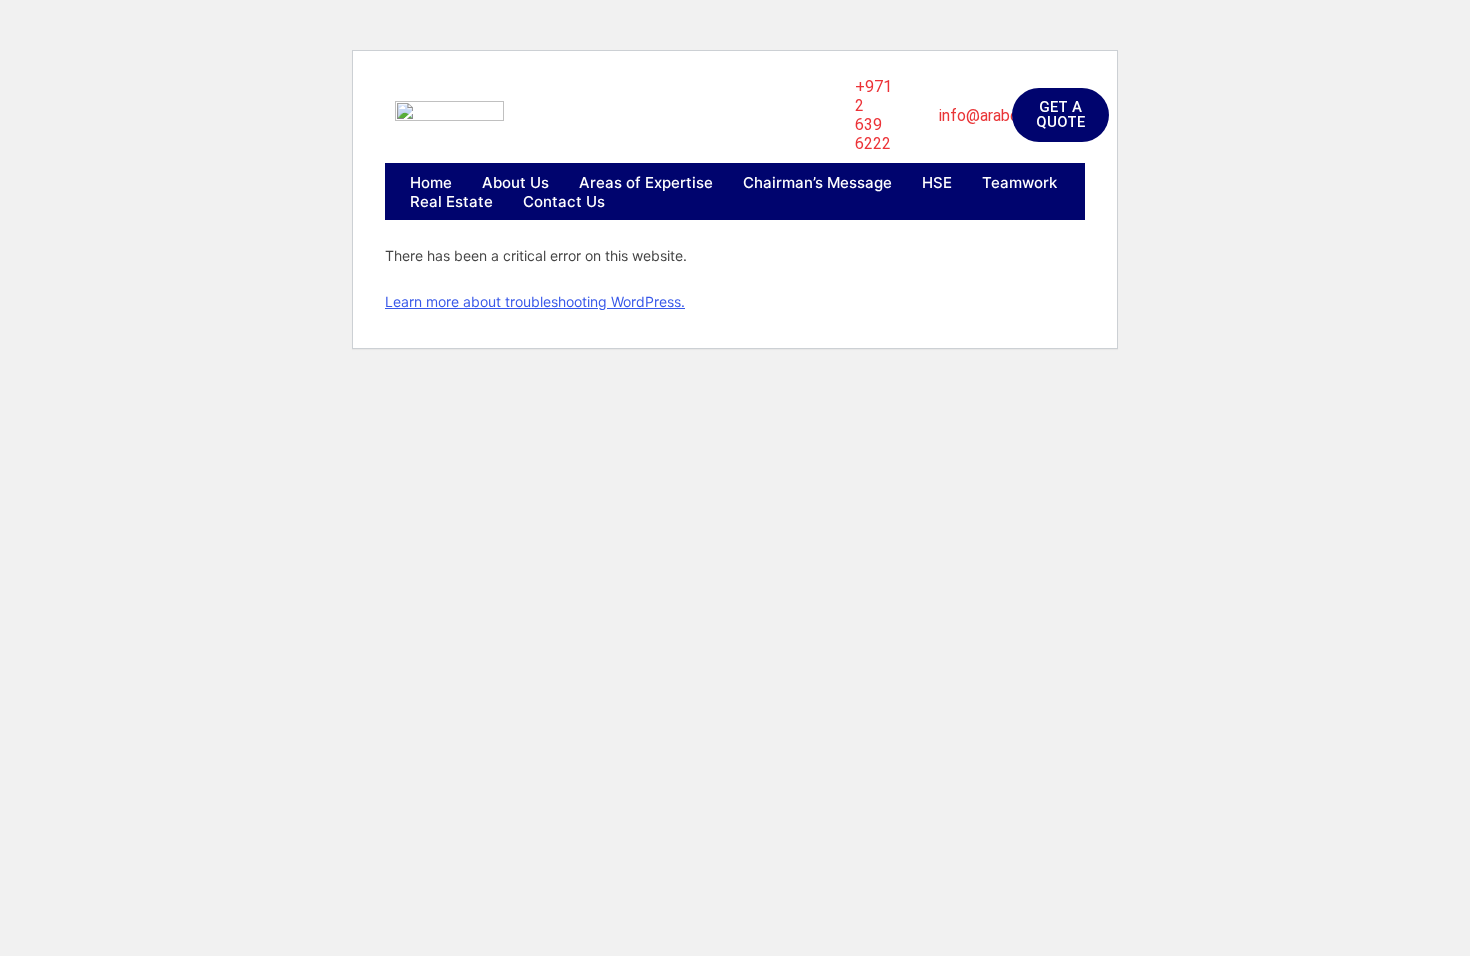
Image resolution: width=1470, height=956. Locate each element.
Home (431, 182)
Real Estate (451, 201)
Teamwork (1019, 182)
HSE (937, 182)
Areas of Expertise (646, 182)
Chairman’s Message (817, 182)
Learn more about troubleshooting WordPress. (535, 301)
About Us (515, 182)
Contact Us (564, 201)
